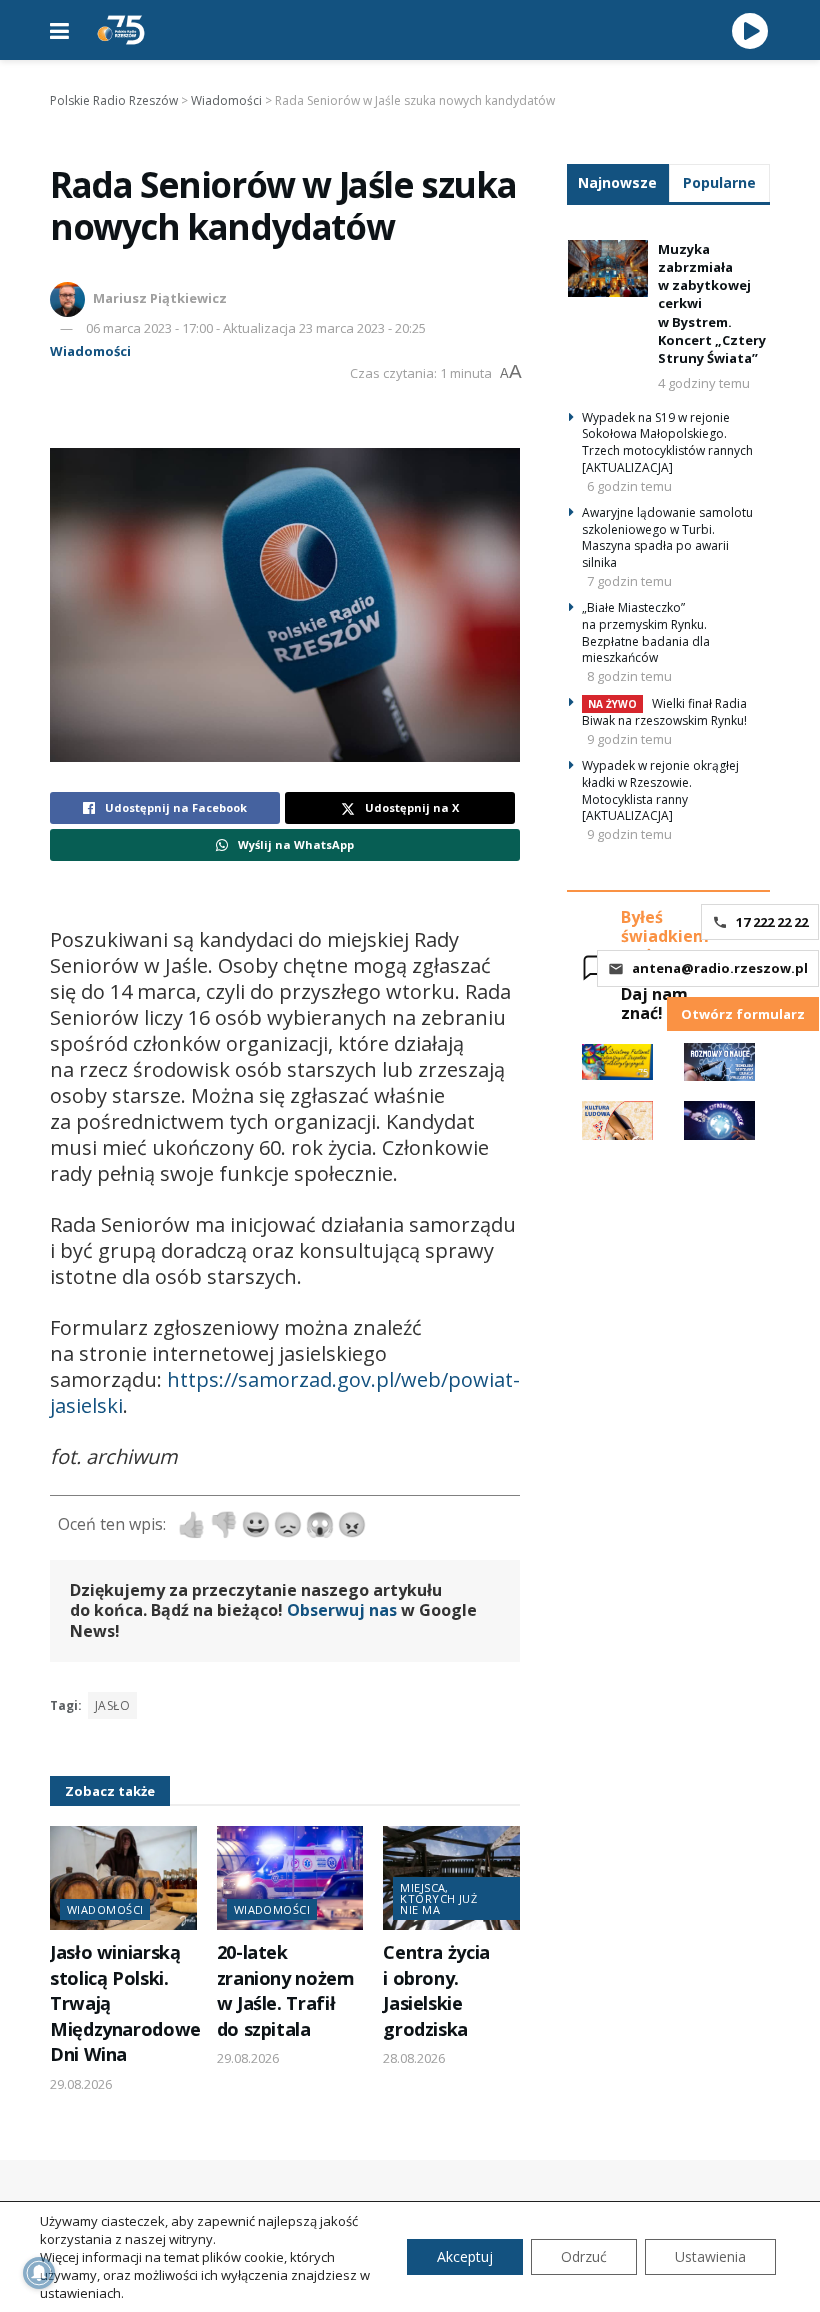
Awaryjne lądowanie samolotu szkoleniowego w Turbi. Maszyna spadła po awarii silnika (667, 537)
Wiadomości (90, 351)
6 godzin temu (629, 486)
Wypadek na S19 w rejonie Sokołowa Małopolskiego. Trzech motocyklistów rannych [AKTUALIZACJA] (667, 442)
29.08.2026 (81, 2084)
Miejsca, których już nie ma (438, 1898)
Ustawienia (710, 2256)
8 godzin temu (629, 676)
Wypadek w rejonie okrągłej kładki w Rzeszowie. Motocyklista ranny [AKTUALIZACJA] (660, 790)
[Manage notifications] (39, 2273)
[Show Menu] (59, 30)
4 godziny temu (704, 383)
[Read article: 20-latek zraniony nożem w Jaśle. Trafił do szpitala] (290, 1878)
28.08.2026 (414, 2058)
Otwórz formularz (743, 1014)
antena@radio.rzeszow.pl (720, 968)
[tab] (618, 182)
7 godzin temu (629, 581)
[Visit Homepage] (121, 30)
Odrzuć (584, 2256)
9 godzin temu (629, 739)
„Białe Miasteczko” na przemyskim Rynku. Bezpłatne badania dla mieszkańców (646, 632)
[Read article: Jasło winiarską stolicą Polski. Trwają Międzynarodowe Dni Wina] (123, 1878)
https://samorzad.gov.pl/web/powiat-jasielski (285, 1392)
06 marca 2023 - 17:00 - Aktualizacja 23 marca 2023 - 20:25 (256, 328)
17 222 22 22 (772, 922)
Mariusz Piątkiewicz (160, 298)
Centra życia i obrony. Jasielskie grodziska (436, 1990)
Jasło (112, 1705)
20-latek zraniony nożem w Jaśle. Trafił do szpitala (286, 1990)
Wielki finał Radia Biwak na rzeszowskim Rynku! (664, 712)
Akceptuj (465, 2256)
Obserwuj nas (342, 1610)
